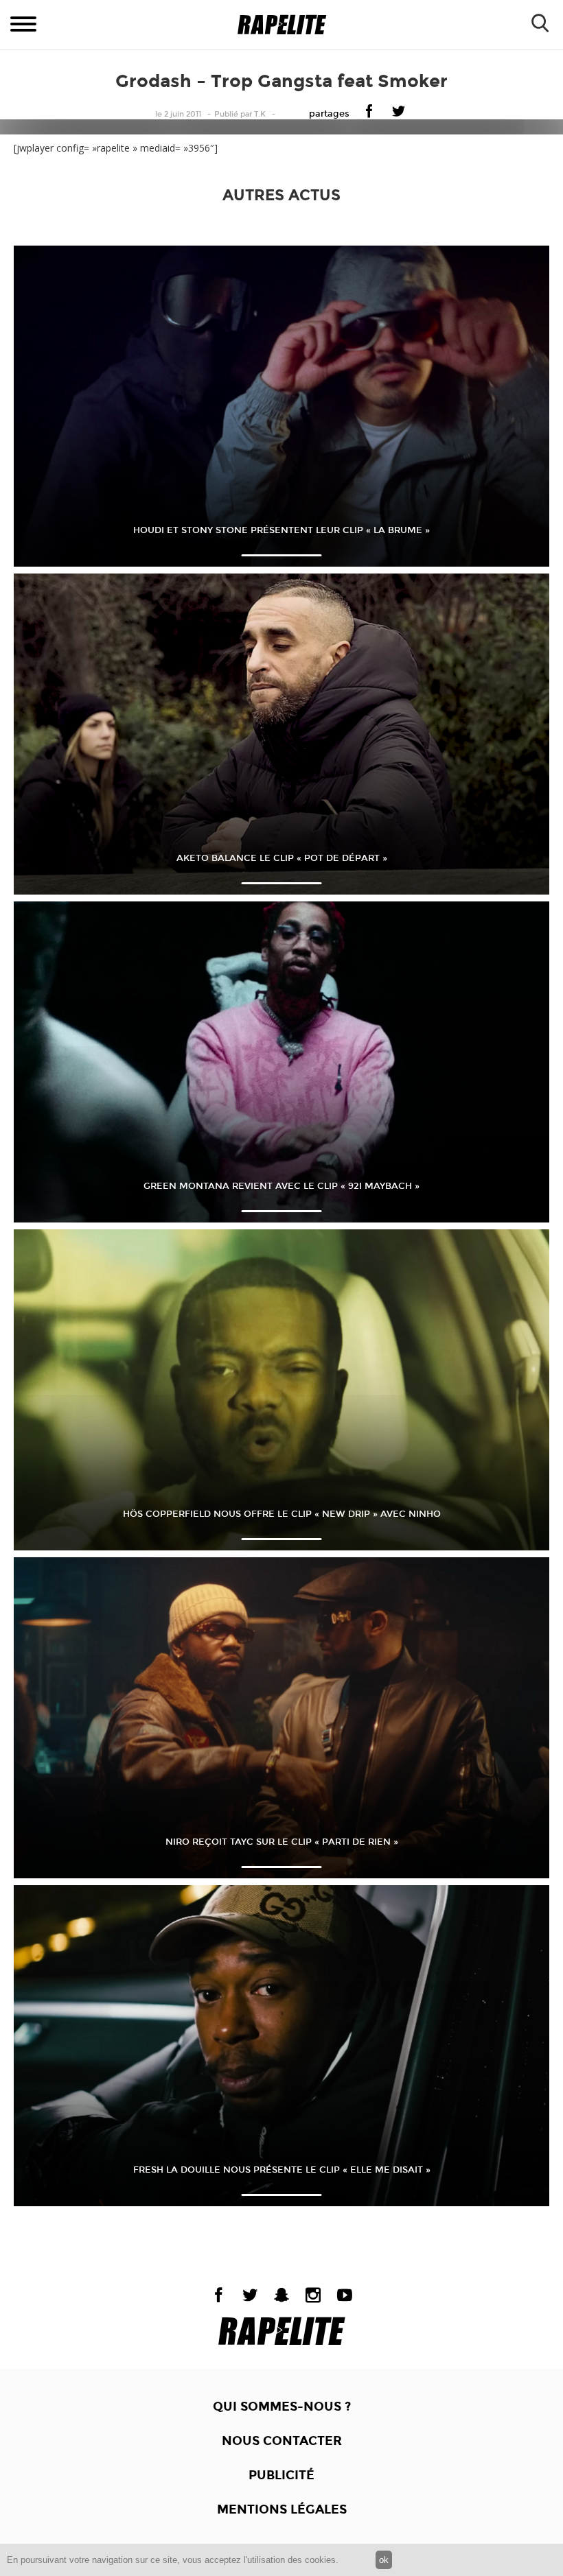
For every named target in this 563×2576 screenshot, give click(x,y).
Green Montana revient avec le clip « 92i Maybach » (281, 1186)
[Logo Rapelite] (282, 25)
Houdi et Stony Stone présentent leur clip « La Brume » (281, 530)
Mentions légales (282, 2509)
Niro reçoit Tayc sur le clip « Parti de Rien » (282, 1842)
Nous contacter (282, 2441)
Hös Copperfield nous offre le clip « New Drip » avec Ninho (282, 1514)
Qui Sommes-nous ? (282, 2407)
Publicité (281, 2475)
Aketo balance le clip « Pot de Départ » (282, 858)
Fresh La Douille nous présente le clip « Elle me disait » (282, 2170)
